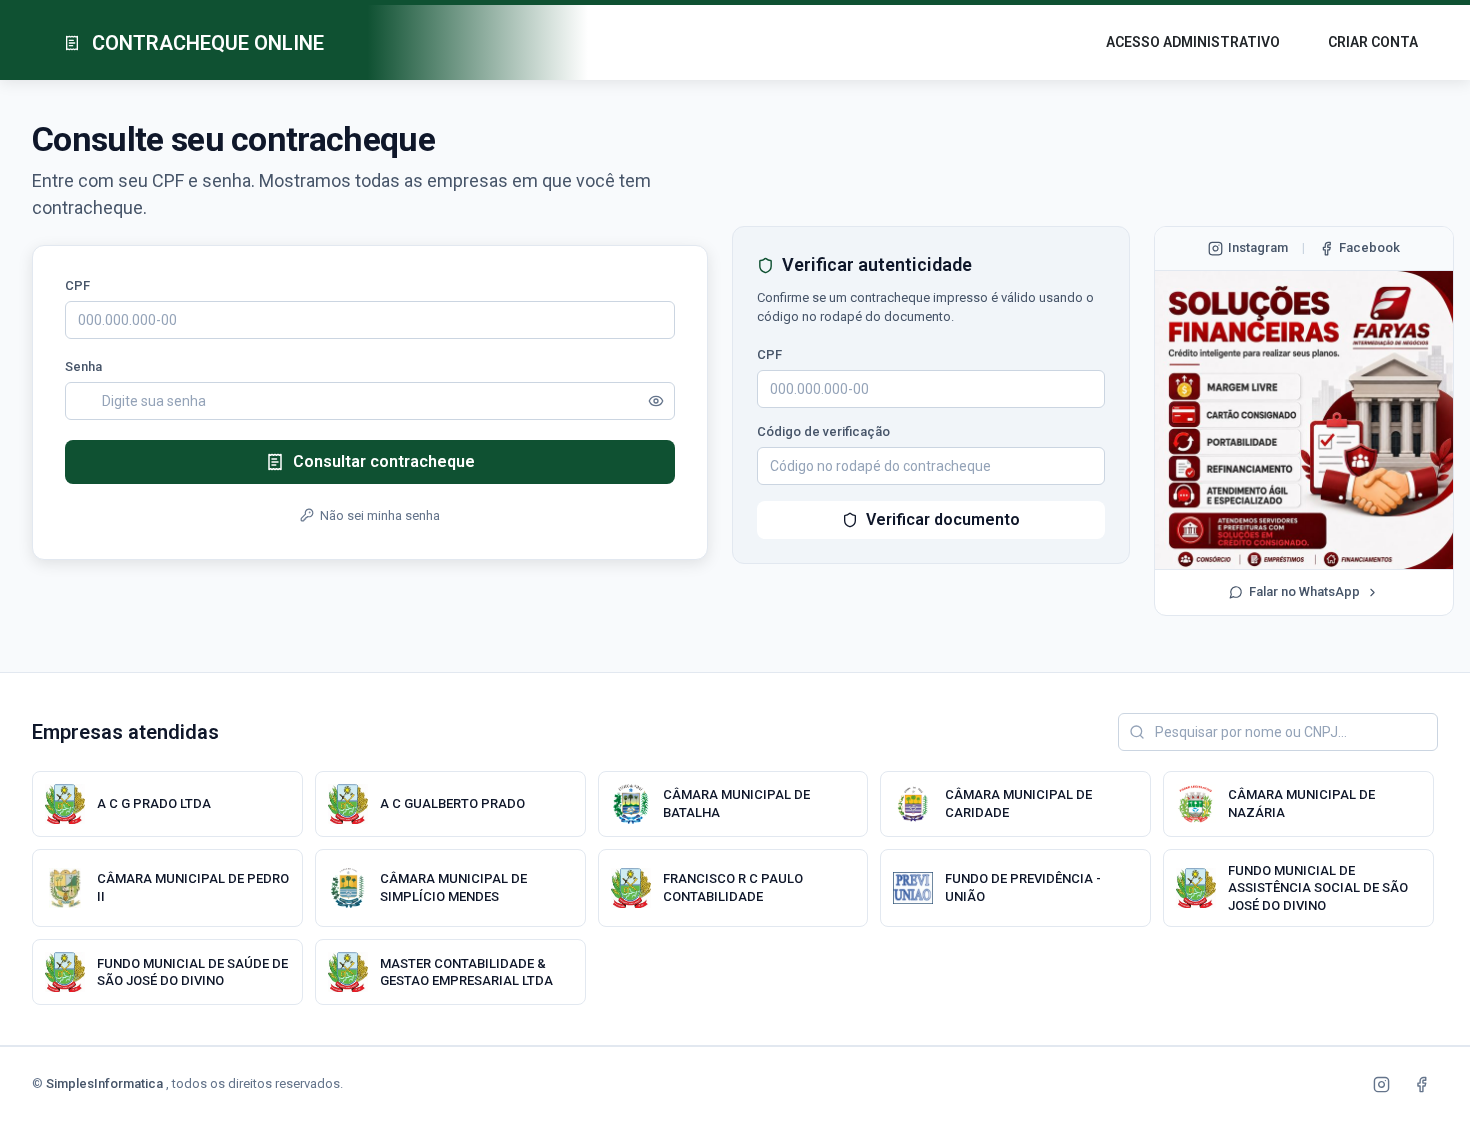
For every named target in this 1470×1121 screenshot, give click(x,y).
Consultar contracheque (384, 461)
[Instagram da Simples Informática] (1381, 1084)
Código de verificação (823, 431)
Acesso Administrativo (1193, 42)
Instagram (1258, 247)
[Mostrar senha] (656, 401)
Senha (83, 366)
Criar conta (1373, 42)
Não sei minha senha (380, 515)
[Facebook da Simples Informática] (1421, 1084)
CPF (77, 285)
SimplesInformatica (106, 1083)
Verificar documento (943, 519)
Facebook (1369, 247)
